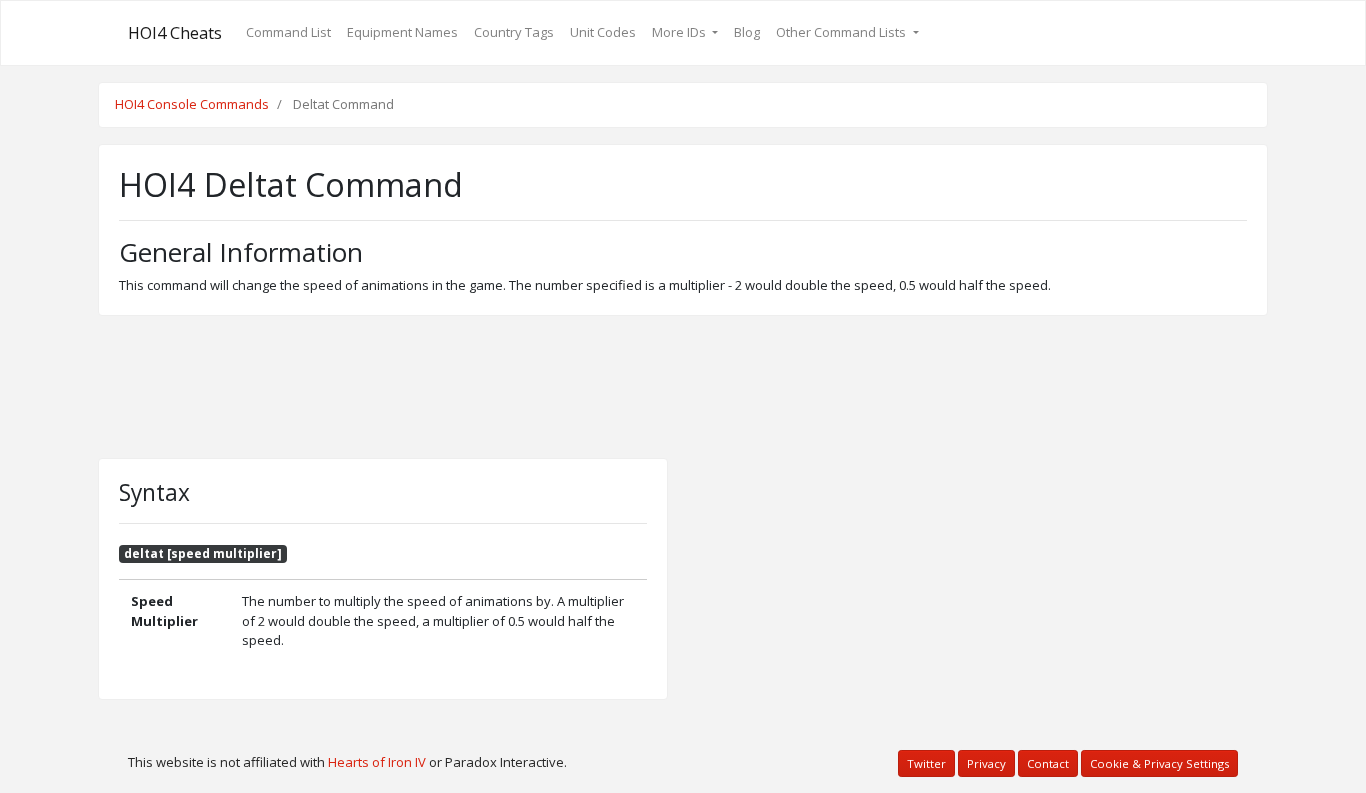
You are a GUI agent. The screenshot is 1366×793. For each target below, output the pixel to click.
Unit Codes (603, 32)
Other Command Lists (842, 32)
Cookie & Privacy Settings (1159, 763)
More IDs (680, 32)
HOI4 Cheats (175, 33)
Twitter (926, 763)
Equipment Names (402, 32)
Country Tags (514, 32)
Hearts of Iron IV (377, 762)
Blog (747, 32)
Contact (1048, 763)
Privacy (986, 763)
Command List (288, 32)
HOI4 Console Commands (192, 104)
